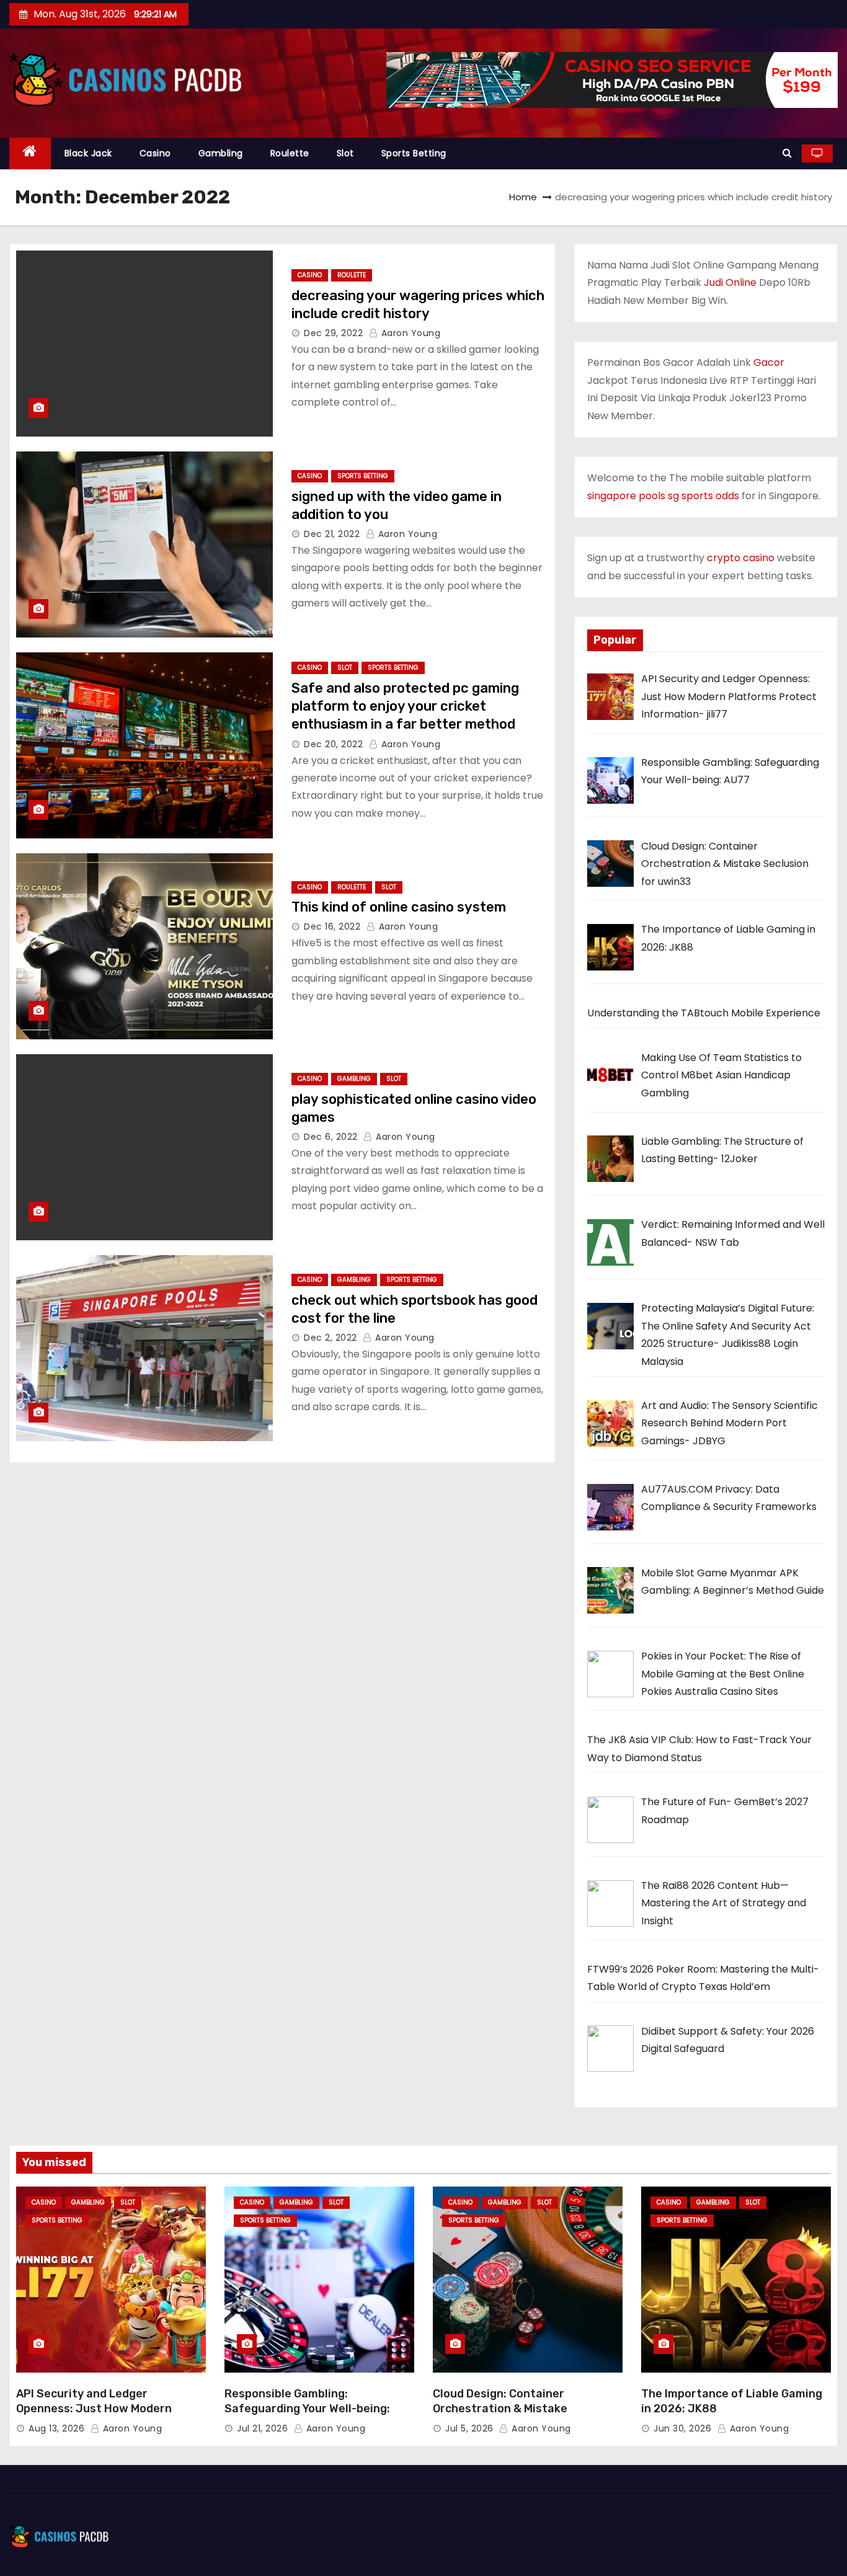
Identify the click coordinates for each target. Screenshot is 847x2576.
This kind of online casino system (399, 907)
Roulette (290, 153)
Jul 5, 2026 (469, 2428)
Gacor (769, 362)
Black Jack (88, 153)
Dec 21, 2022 (332, 534)
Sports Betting (414, 153)
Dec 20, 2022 (333, 744)
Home (523, 197)
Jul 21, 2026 (262, 2428)
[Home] (30, 153)
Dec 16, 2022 (332, 926)
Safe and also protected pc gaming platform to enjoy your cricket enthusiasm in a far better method (405, 706)
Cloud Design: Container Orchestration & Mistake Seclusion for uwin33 (500, 2409)
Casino (155, 153)
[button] (787, 153)
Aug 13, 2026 (56, 2428)
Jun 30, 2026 (682, 2428)
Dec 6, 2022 (331, 1137)
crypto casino (741, 558)
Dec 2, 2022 (330, 1338)
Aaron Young (409, 333)
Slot (345, 153)
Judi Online (730, 282)
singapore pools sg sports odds (663, 496)
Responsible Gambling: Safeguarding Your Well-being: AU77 (307, 2409)
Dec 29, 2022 (333, 333)
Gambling (221, 153)
